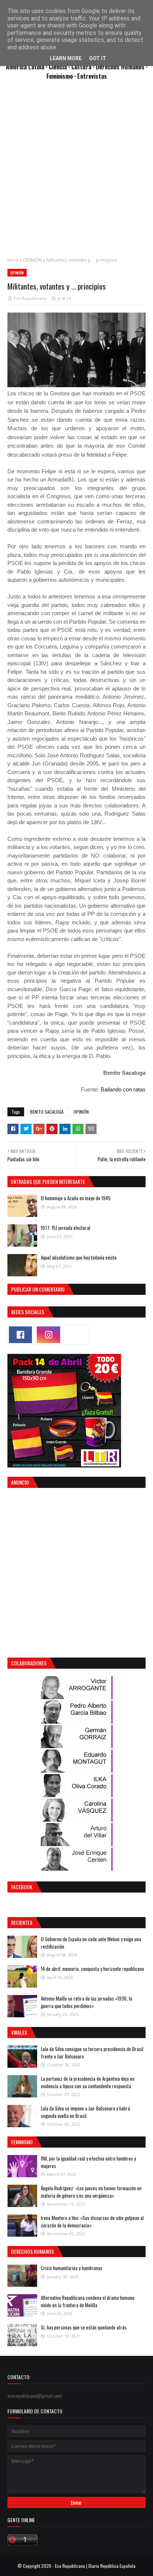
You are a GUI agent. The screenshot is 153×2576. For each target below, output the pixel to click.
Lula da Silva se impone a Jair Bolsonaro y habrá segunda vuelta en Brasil (85, 2112)
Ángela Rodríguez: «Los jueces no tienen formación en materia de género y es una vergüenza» (91, 2192)
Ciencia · (60, 67)
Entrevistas (92, 76)
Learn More (66, 58)
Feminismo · (62, 76)
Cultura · (84, 67)
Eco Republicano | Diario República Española (95, 2566)
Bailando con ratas (123, 1089)
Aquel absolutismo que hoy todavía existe (79, 1257)
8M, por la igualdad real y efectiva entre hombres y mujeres (88, 2162)
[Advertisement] (76, 173)
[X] (76, 1335)
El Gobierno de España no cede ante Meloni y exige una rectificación (91, 1943)
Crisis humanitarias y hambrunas (72, 2268)
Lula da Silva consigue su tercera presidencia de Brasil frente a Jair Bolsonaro (92, 2053)
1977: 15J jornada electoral (66, 1228)
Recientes (22, 1922)
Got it (98, 58)
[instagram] (48, 1335)
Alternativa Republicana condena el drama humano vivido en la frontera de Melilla (88, 2301)
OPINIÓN (32, 260)
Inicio (13, 260)
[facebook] (20, 1335)
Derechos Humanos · (122, 67)
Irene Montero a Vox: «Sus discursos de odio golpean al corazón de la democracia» (92, 2221)
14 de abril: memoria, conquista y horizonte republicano (92, 1969)
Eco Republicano (30, 298)
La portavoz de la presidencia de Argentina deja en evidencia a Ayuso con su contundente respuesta (88, 2082)
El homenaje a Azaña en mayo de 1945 (76, 1198)
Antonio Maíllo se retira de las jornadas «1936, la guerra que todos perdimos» (87, 2002)
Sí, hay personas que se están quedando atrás (84, 2327)
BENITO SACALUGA (47, 1112)
